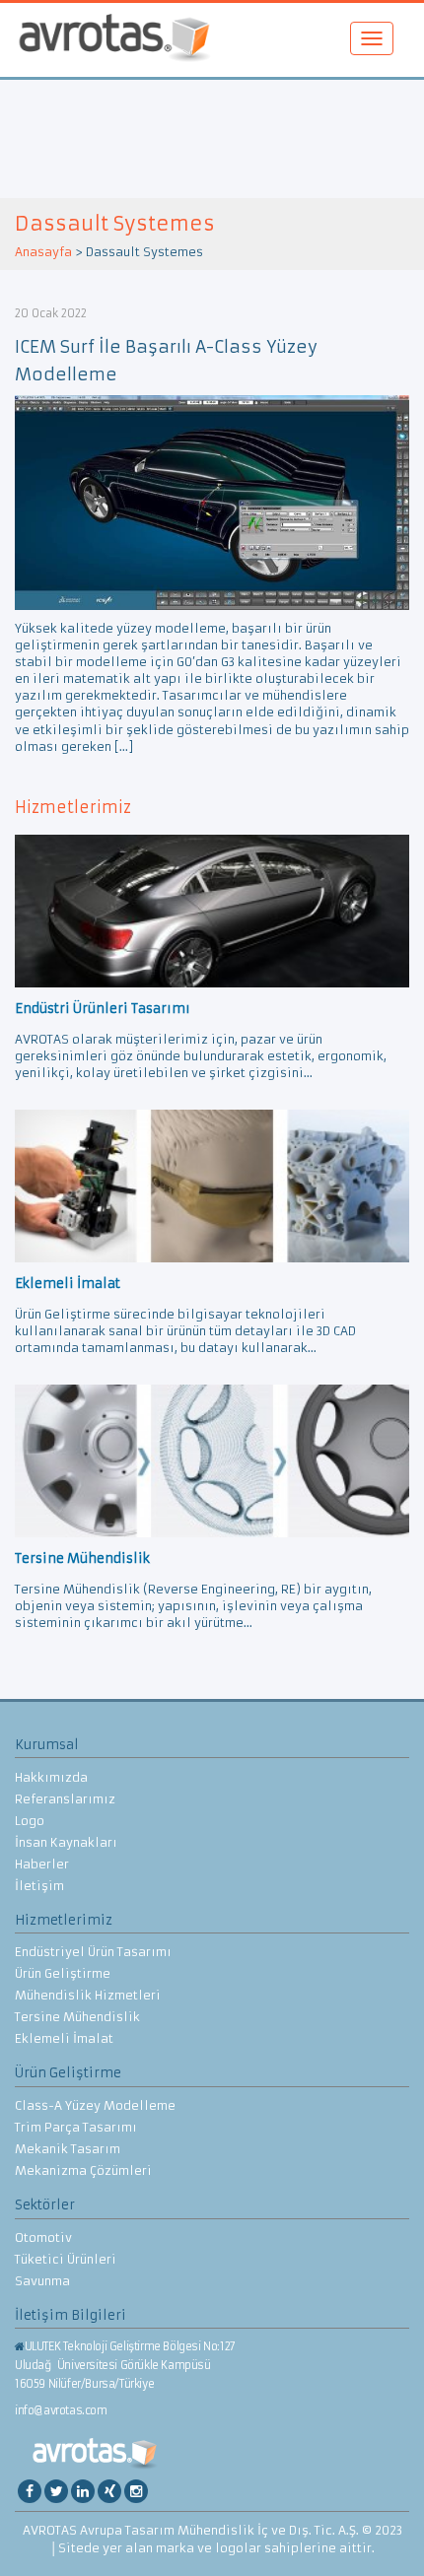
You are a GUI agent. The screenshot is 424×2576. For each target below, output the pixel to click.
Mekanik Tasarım (68, 2149)
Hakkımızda (51, 1777)
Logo (30, 1821)
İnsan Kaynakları (66, 1842)
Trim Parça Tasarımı (76, 2127)
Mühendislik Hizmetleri (88, 1995)
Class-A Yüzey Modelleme (95, 2105)
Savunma (42, 2281)
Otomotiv (43, 2237)
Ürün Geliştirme (63, 1973)
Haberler (42, 1864)
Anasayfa (43, 252)
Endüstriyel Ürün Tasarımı (93, 1952)
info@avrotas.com (61, 2410)
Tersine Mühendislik (77, 2017)
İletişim (39, 1886)
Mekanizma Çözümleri (83, 2170)
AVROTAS (114, 40)
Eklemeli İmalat (64, 2038)
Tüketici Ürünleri (66, 2259)
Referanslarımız (65, 1799)
